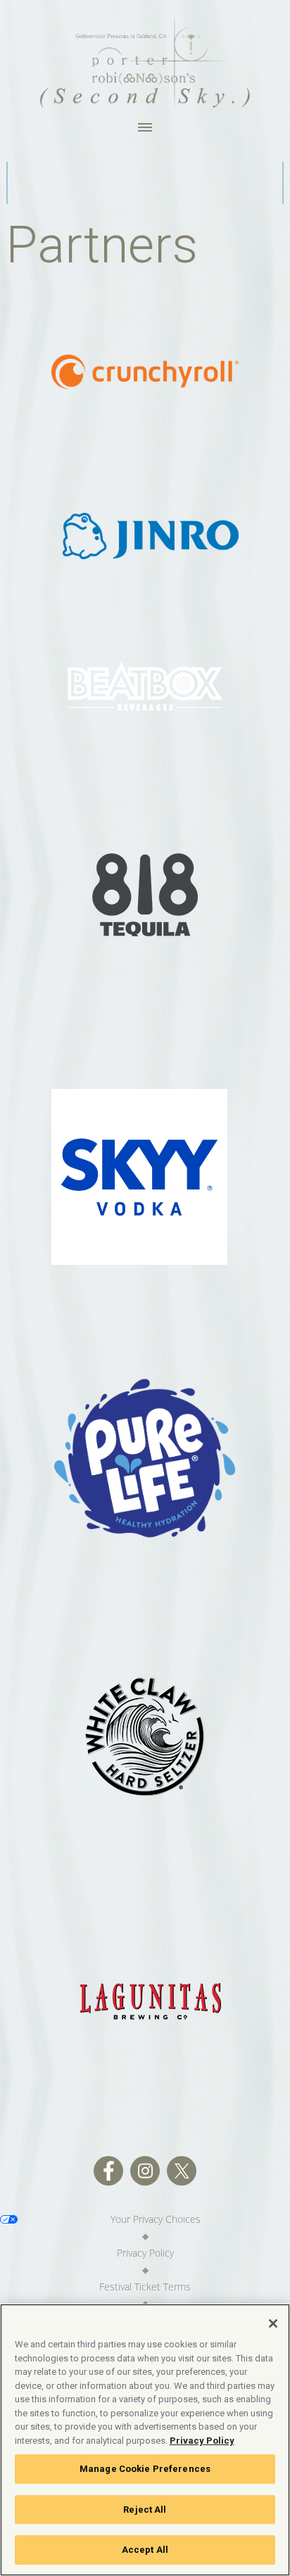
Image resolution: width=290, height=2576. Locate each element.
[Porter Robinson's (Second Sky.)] (145, 60)
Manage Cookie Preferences (145, 2469)
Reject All (145, 2510)
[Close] (273, 2323)
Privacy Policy (145, 2253)
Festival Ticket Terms (145, 2287)
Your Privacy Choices (156, 2219)
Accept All (145, 2550)
